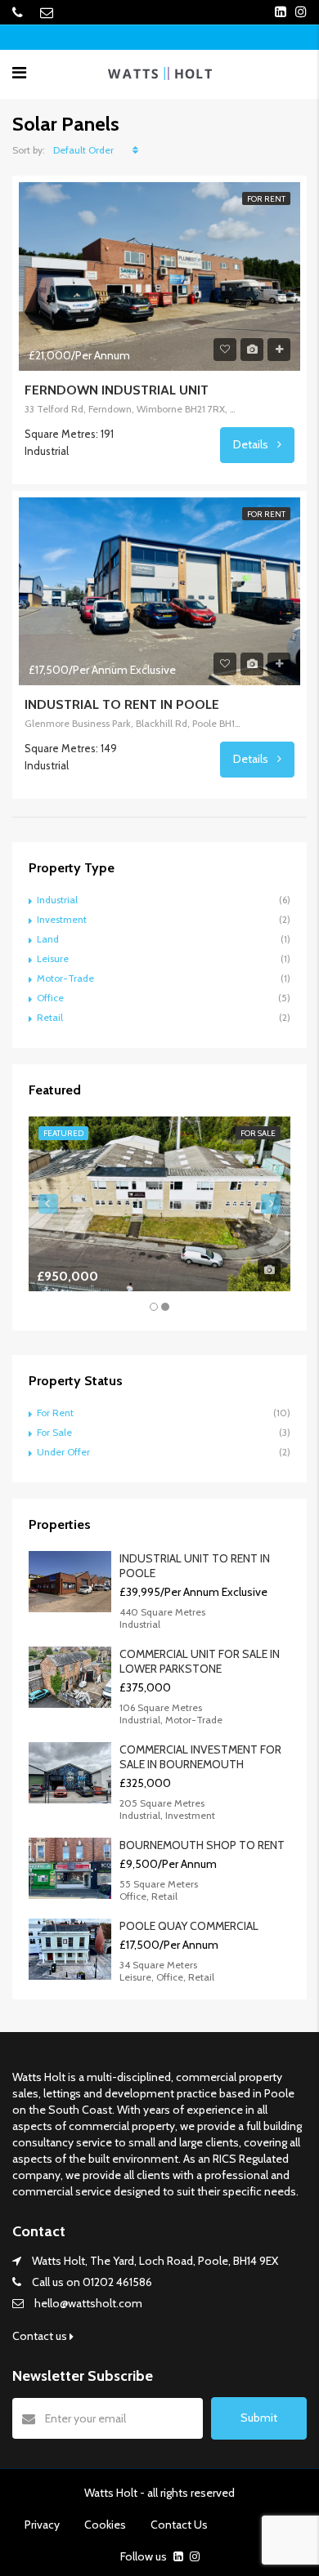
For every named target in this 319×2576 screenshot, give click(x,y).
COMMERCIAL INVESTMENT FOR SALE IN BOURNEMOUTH (200, 1757)
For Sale (54, 1432)
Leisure (53, 958)
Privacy (42, 2525)
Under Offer (63, 1452)
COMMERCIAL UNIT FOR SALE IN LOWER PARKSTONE (200, 1661)
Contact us (41, 2336)
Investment (62, 919)
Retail (50, 1017)
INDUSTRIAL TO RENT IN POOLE (122, 704)
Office (50, 998)
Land (48, 939)
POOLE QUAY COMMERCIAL (189, 1926)
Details (252, 444)
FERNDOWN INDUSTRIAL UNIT (117, 390)
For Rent (55, 1413)
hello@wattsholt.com (88, 2303)
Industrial (57, 900)
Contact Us (179, 2525)
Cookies (105, 2525)
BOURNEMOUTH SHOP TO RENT (202, 1845)
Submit (259, 2418)
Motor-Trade (65, 978)
